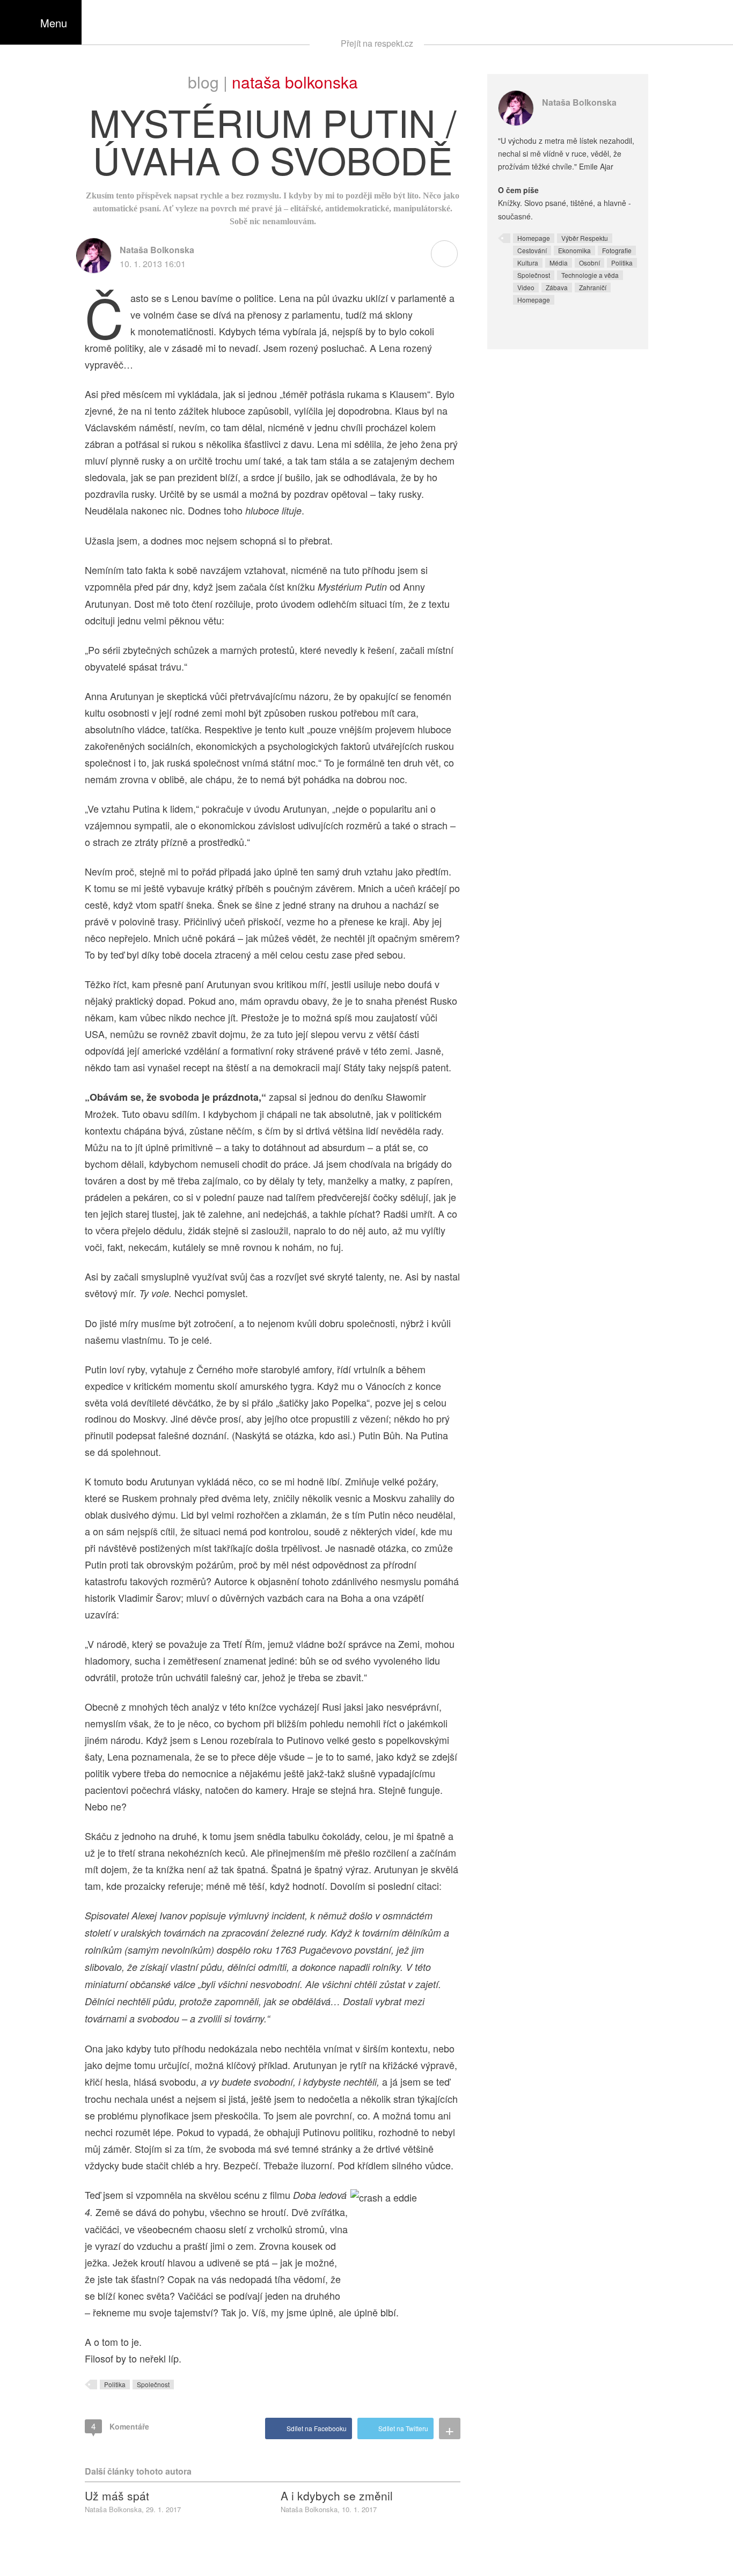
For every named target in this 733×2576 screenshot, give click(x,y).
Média (559, 263)
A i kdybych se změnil (337, 2496)
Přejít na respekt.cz (377, 43)
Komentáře (120, 2426)
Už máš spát (117, 2496)
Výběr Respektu (585, 238)
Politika (115, 2384)
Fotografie (617, 250)
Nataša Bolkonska (295, 82)
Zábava (557, 287)
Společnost (153, 2384)
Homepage (534, 238)
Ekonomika (574, 250)
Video (526, 287)
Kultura (528, 263)
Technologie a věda (590, 275)
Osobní (589, 263)
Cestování (532, 250)
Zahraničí (593, 287)
